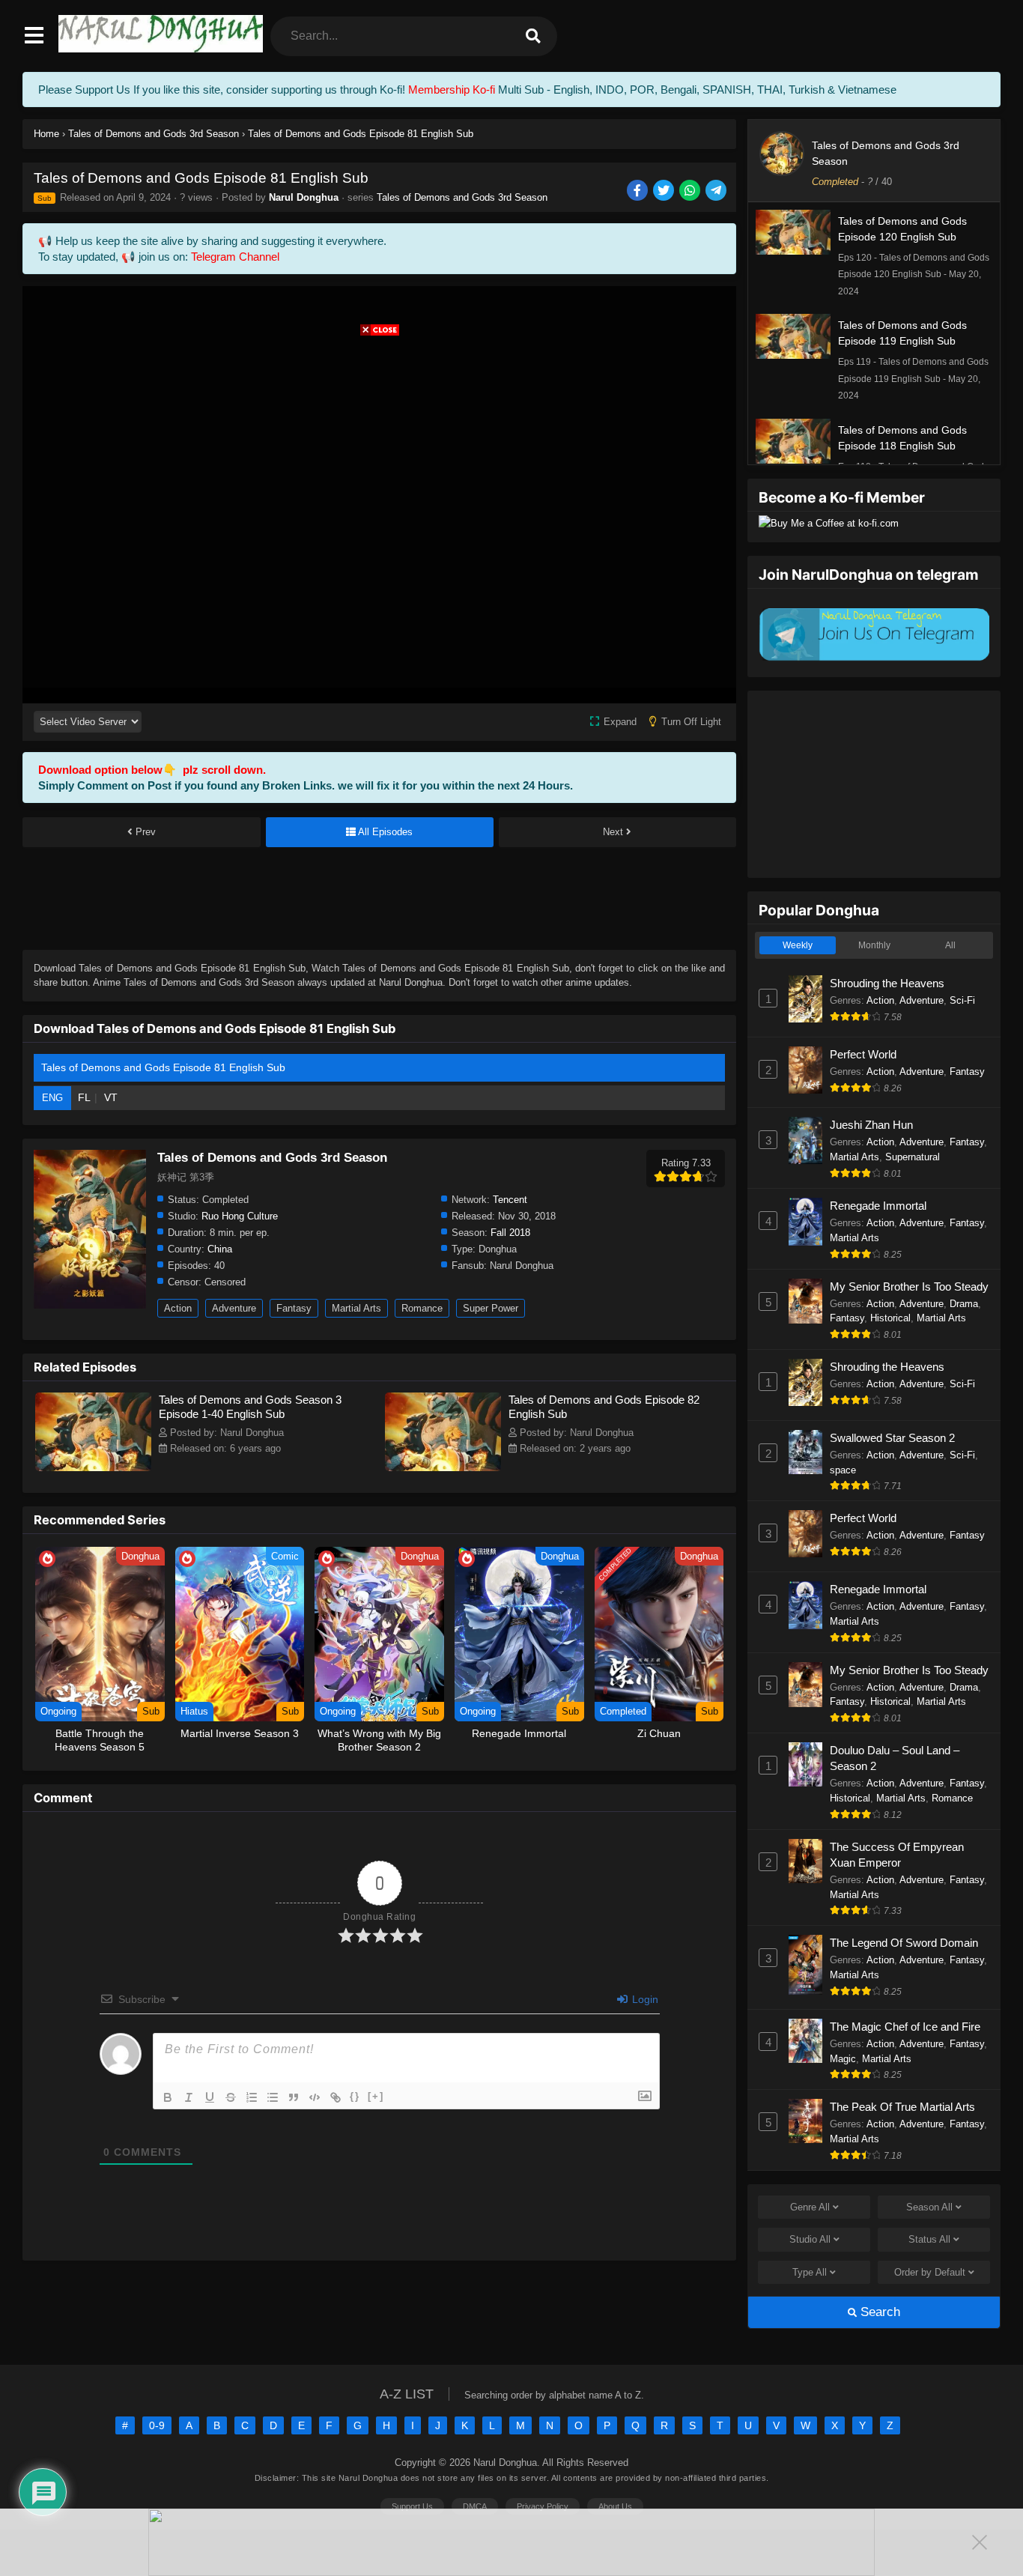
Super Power (491, 1308)
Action (178, 1308)
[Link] (336, 2097)
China (220, 1249)
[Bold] (168, 2097)
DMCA (475, 2506)
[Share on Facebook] (638, 191)
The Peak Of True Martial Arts (902, 2107)
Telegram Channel (235, 257)
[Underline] (210, 2097)
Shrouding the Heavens (887, 983)
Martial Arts (356, 1308)
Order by (930, 2272)
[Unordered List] (273, 2097)
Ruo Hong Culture (240, 1216)
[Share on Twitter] (665, 191)
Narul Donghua (304, 197)
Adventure (234, 1308)
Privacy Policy (543, 2506)
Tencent (510, 1200)
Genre (810, 2207)
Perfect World (863, 1054)
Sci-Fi (962, 1000)
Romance (422, 1308)
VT (111, 1097)
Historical (890, 1318)
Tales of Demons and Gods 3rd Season (462, 197)
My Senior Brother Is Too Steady (909, 1287)
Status (929, 2239)
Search (878, 2312)
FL (84, 1097)
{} (355, 2096)
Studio (810, 2239)
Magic (843, 2059)
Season (929, 2207)
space (843, 1470)
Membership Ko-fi (452, 90)
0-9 (157, 2425)
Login (644, 1999)
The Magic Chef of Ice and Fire (905, 2027)
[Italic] (189, 2097)
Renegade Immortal (878, 1206)
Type (810, 2272)
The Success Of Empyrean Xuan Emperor (897, 1855)
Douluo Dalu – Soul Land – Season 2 (895, 1758)
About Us (615, 2506)
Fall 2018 (510, 1233)
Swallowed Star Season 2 (892, 1438)
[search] (533, 36)
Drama (964, 1304)
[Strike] (231, 2097)
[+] (376, 2096)
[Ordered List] (252, 2097)
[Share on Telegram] (717, 191)
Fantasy (294, 1308)
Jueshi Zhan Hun (871, 1125)
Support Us (412, 2506)
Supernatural (913, 1157)
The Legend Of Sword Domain (904, 1943)
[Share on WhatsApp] (691, 191)
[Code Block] (315, 2097)
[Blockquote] (294, 2097)
